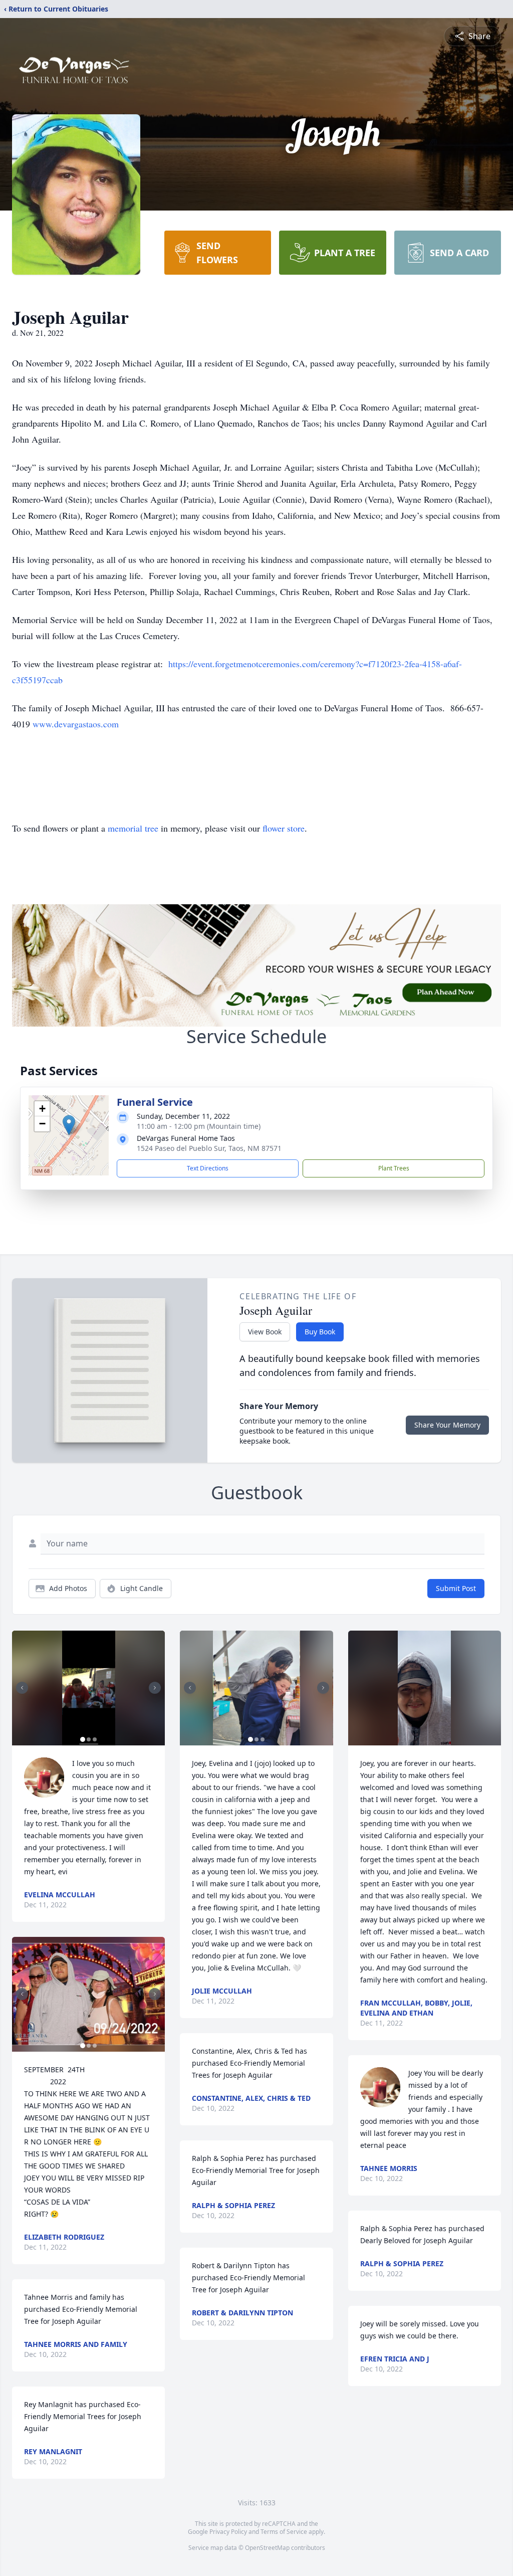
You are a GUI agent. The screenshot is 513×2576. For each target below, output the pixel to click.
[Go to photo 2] (89, 1739)
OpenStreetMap (267, 2548)
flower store (284, 828)
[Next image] (155, 1688)
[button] (69, 1125)
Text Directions (208, 1168)
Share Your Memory (447, 1425)
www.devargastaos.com (76, 724)
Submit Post (456, 1588)
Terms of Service (284, 2532)
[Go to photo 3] (95, 1739)
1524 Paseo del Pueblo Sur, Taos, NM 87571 (209, 1148)
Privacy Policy (228, 2532)
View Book (265, 1332)
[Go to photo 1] (83, 1739)
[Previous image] (22, 1688)
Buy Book (320, 1332)
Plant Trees (394, 1168)
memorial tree (133, 828)
